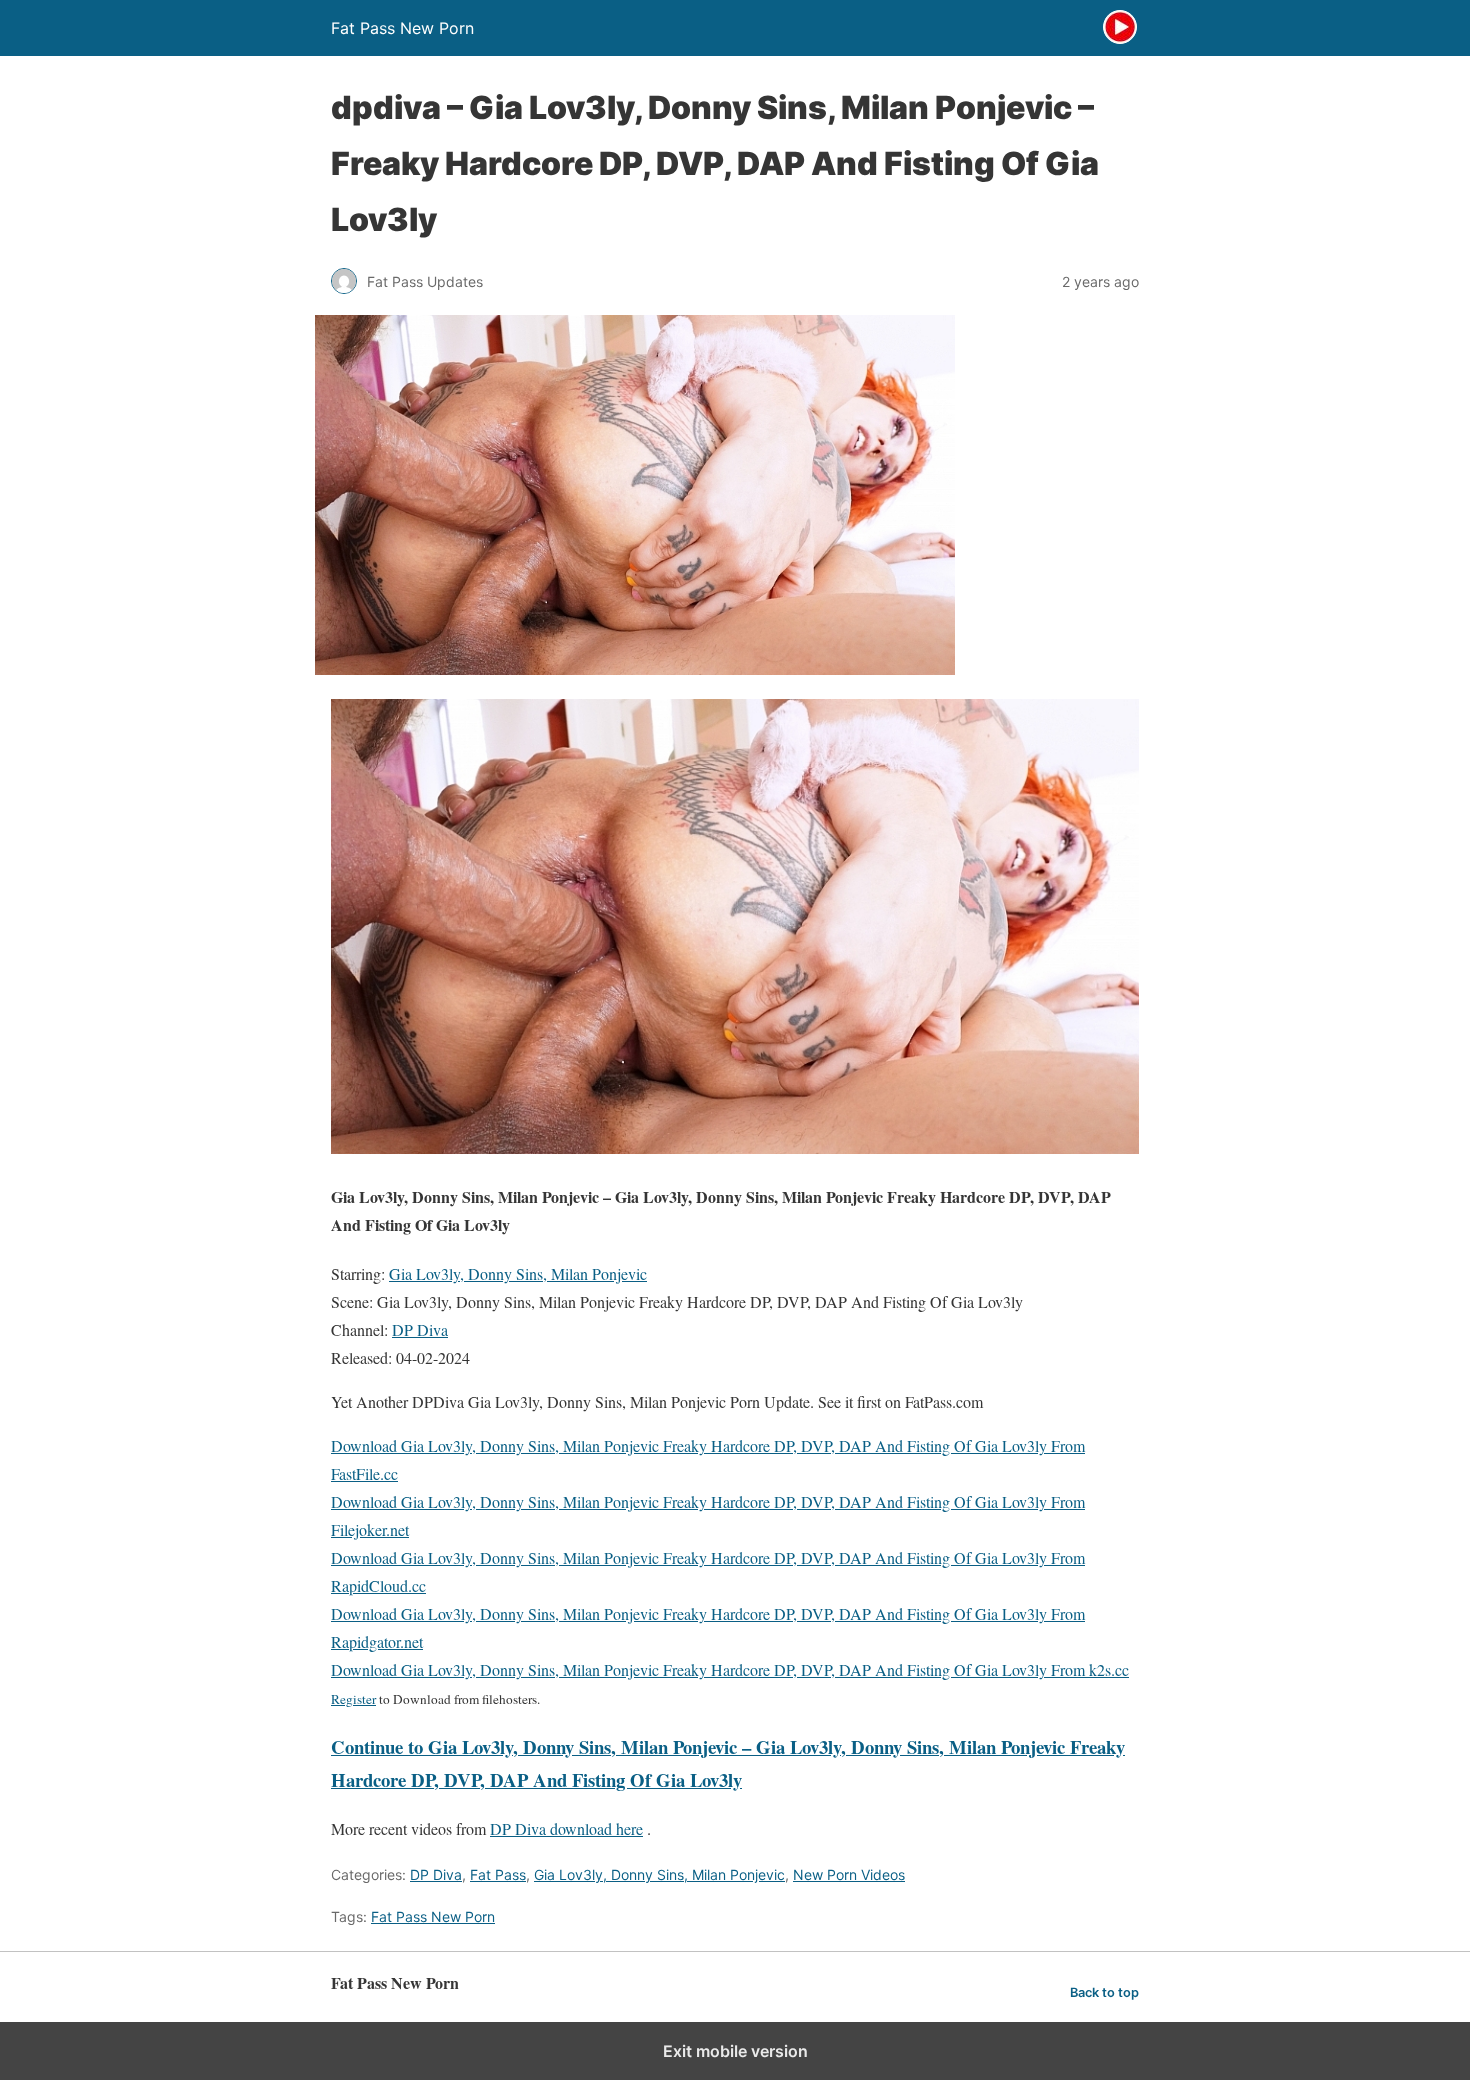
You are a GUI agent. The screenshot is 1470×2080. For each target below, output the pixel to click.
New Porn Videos (849, 1874)
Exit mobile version (735, 2051)
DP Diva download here (566, 1828)
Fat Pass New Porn (433, 1916)
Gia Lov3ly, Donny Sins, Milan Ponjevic (518, 1273)
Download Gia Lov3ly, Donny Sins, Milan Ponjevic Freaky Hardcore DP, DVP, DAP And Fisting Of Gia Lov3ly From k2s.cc (730, 1669)
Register (353, 1699)
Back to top (1104, 1992)
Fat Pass (498, 1874)
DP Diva (420, 1329)
